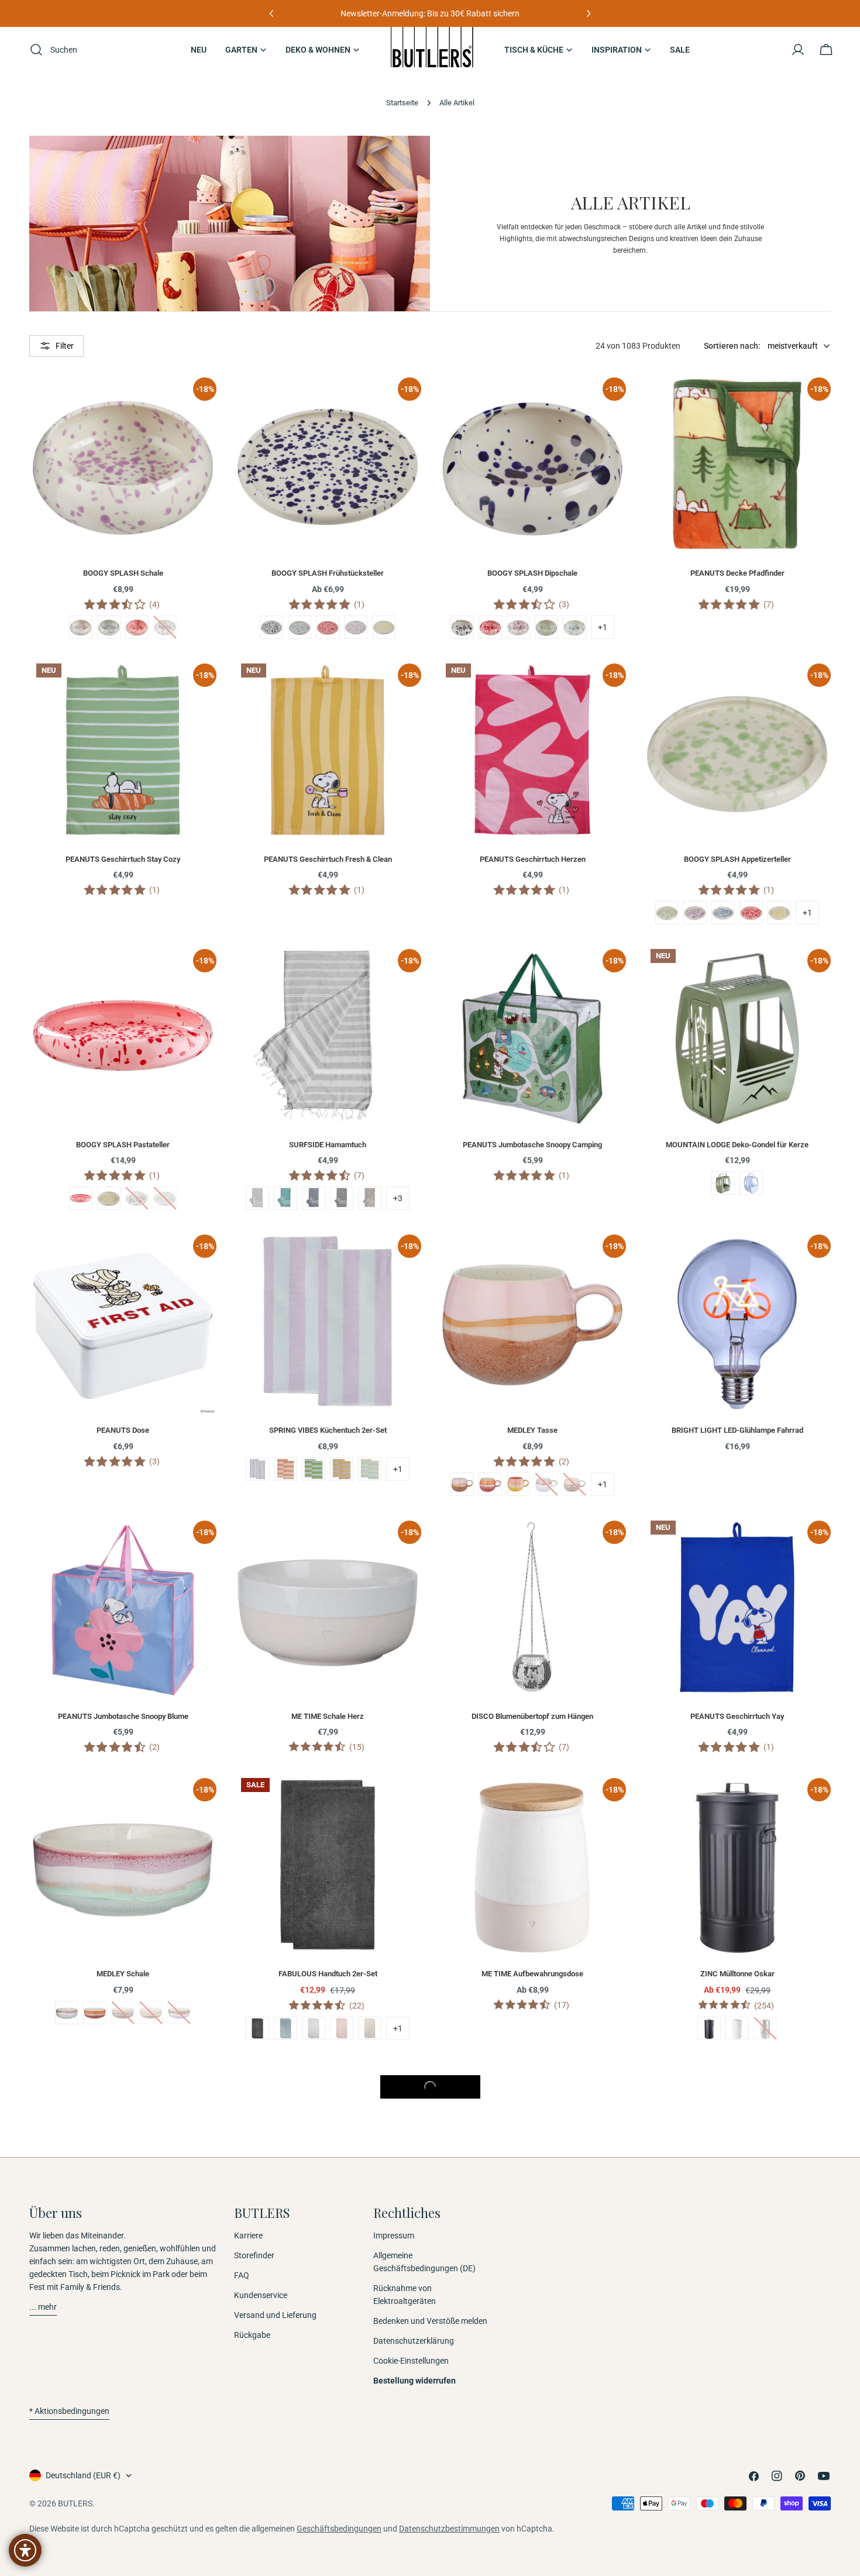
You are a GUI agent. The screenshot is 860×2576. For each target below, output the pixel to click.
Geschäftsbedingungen (339, 2529)
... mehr (43, 2307)
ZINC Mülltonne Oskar (737, 1974)
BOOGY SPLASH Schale (123, 573)
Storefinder (254, 2255)
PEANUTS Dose (123, 1430)
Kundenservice (261, 2295)
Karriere (248, 2235)
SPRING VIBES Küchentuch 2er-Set (328, 1430)
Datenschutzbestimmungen (449, 2529)
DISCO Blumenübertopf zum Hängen (532, 1716)
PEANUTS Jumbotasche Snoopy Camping (532, 1145)
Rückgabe (252, 2335)
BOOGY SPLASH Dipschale (532, 573)
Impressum (394, 2235)
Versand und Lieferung (275, 2315)
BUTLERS (75, 2503)
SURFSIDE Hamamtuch (328, 1145)
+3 (398, 1198)
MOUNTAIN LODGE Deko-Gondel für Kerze (737, 1145)
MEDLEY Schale (123, 1974)
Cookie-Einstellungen (411, 2361)
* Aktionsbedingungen (69, 2411)
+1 (603, 627)
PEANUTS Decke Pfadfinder (737, 573)
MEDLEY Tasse (532, 1430)
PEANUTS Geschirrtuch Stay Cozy (123, 859)
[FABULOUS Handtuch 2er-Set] (328, 1865)
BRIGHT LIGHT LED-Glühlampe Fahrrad (737, 1430)
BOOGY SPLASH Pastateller (123, 1145)
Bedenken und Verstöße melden (430, 2321)
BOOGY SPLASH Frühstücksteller (328, 573)
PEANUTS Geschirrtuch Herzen (533, 859)
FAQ (242, 2275)
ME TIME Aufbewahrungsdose (532, 1974)
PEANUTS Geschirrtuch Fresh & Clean (328, 859)
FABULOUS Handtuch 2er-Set (328, 1974)
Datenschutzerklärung (414, 2341)
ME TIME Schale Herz (328, 1716)
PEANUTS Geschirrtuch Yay (737, 1716)
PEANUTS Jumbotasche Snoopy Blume (123, 1716)
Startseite (402, 103)
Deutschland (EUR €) (83, 2475)
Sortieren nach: (732, 346)
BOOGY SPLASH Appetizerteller (737, 859)
